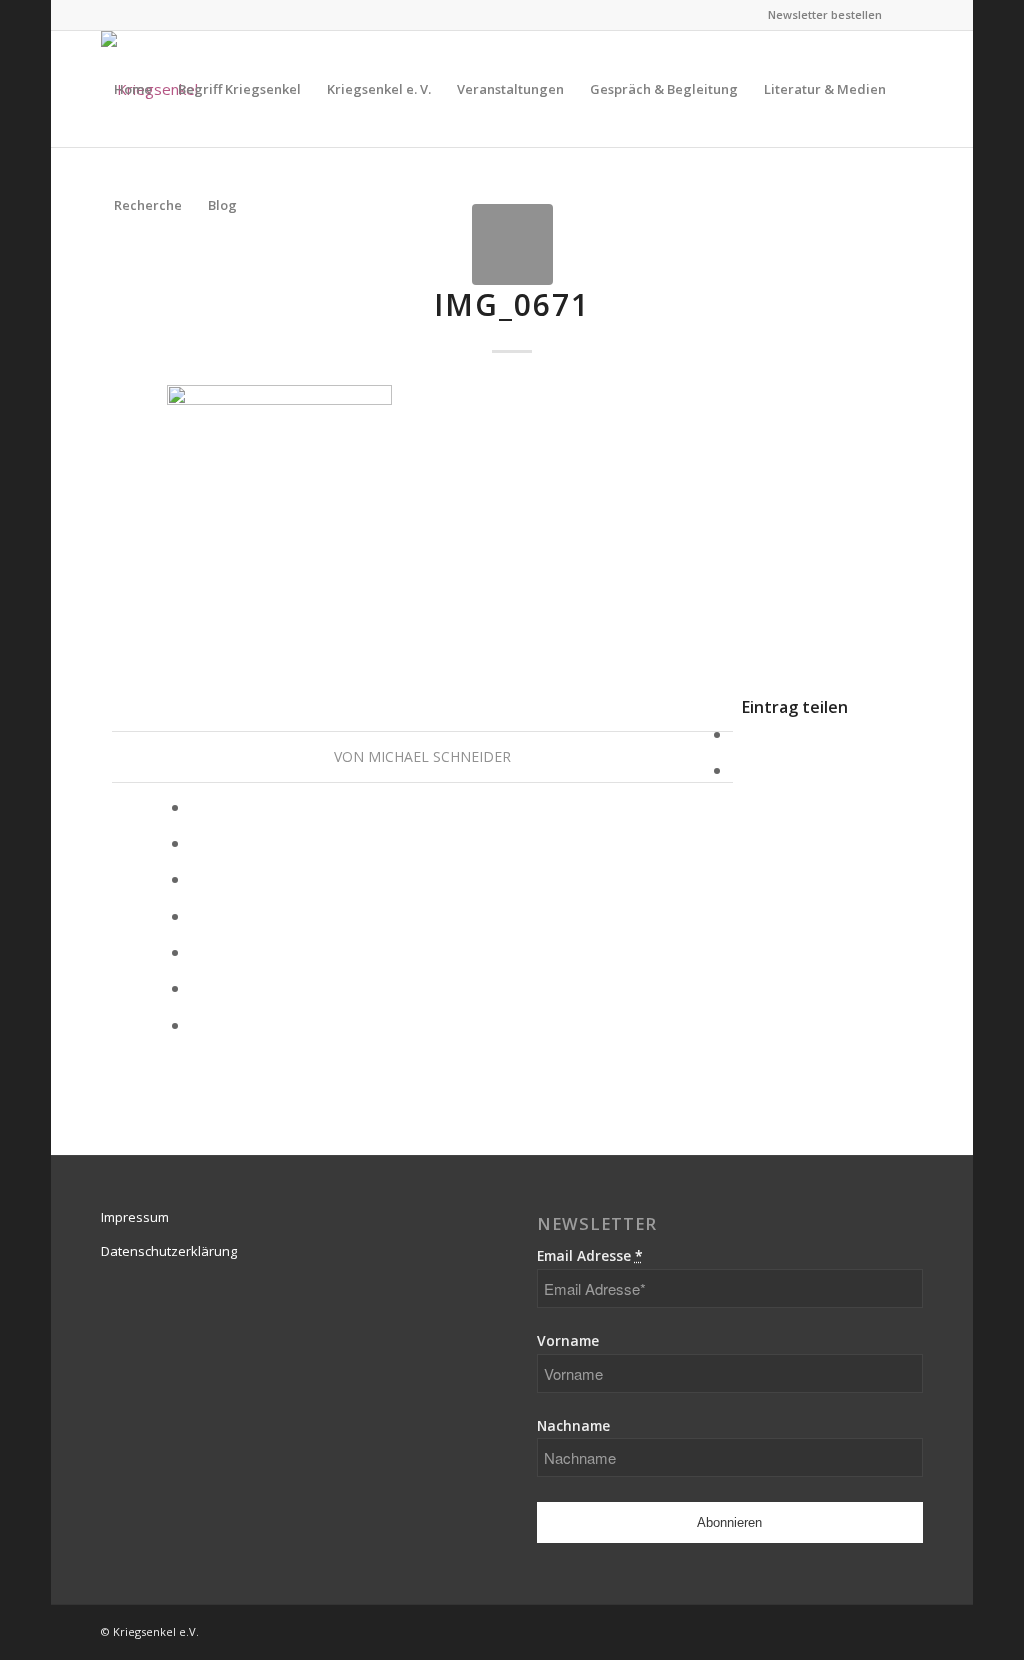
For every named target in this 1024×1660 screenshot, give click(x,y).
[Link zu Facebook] (908, 15)
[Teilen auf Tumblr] (197, 916)
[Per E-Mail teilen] (197, 1025)
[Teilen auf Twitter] (739, 770)
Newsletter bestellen (825, 14)
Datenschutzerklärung (169, 1251)
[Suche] (269, 205)
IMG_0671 (512, 304)
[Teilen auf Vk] (197, 952)
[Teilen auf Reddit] (197, 988)
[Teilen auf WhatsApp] (197, 807)
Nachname (573, 1425)
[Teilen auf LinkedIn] (197, 879)
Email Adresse (590, 1255)
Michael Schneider (439, 756)
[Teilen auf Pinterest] (197, 843)
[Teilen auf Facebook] (739, 734)
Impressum (135, 1217)
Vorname (568, 1340)
